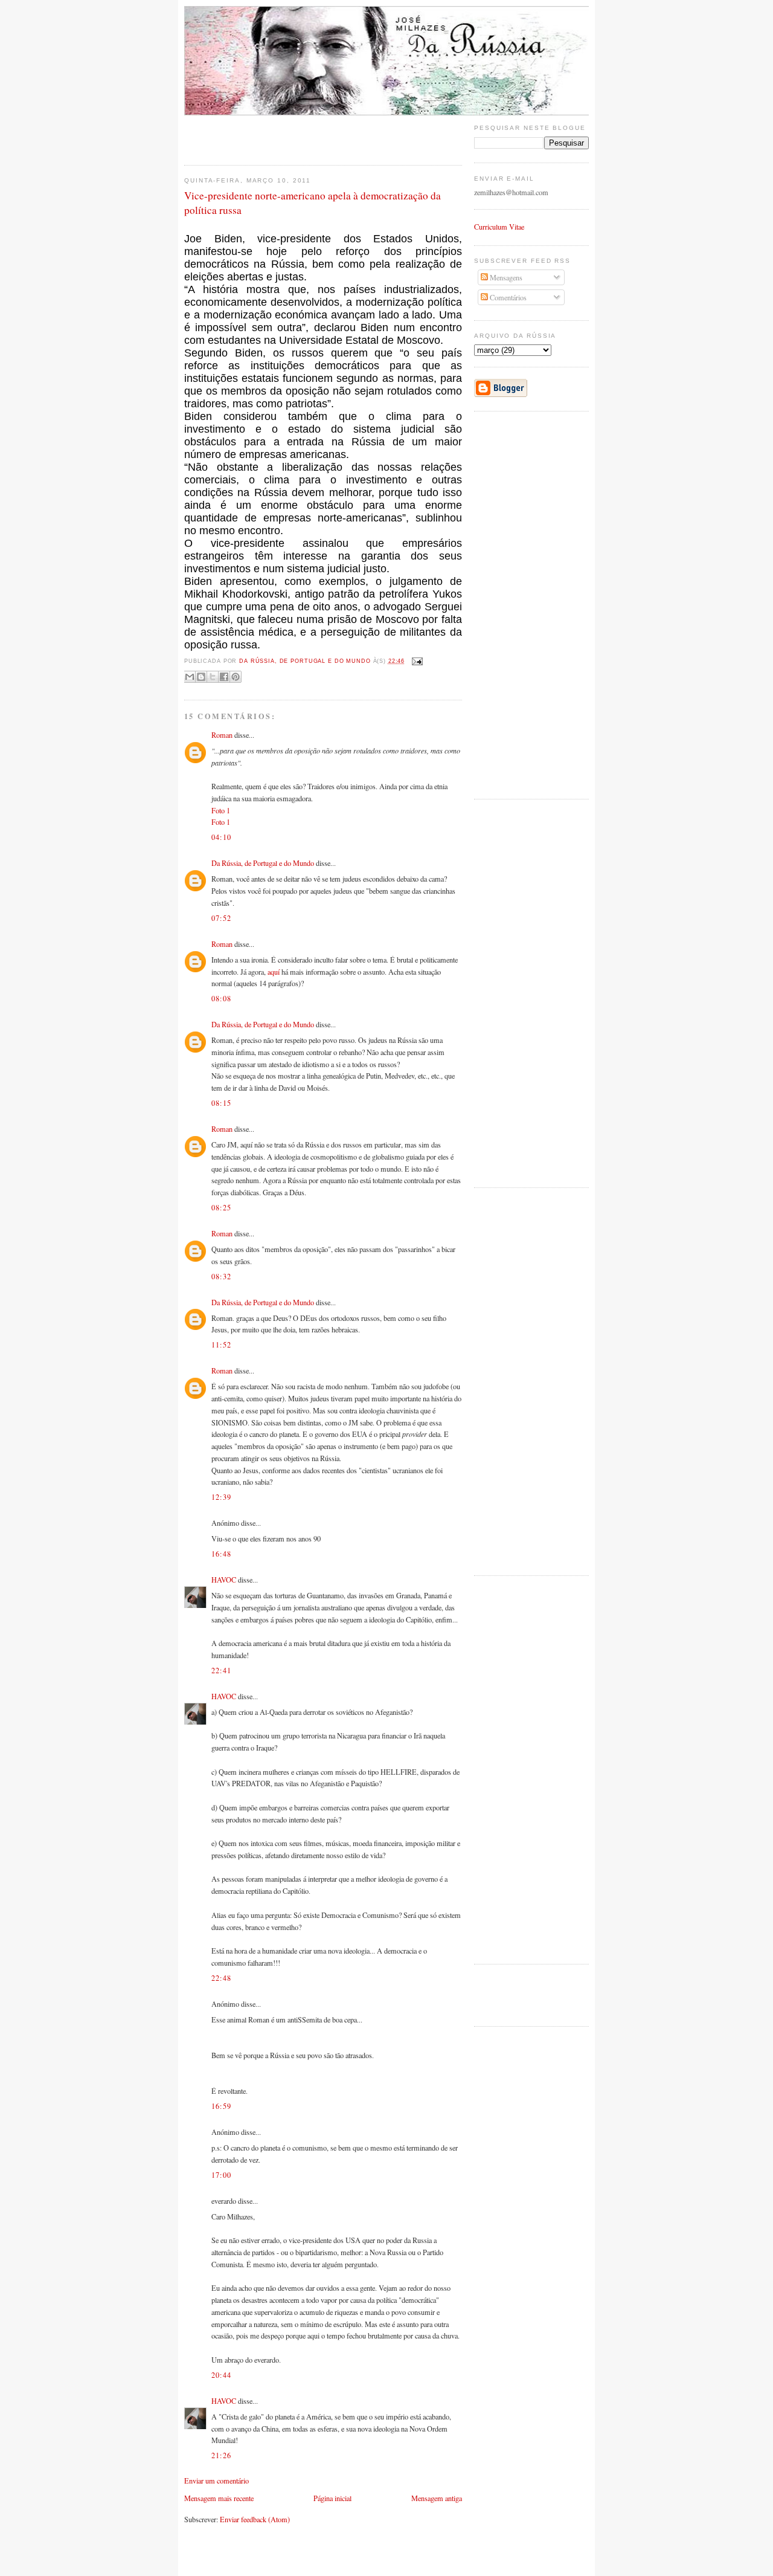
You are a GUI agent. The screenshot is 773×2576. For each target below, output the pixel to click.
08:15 (221, 1103)
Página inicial (332, 2498)
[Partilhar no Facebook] (224, 677)
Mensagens (505, 277)
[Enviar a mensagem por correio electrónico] (416, 661)
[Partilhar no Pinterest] (236, 677)
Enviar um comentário (217, 2481)
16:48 (221, 1554)
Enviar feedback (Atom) (255, 2519)
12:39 (221, 1497)
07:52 (221, 918)
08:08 (221, 998)
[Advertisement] (255, 134)
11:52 (221, 1344)
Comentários (507, 297)
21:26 (221, 2455)
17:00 (221, 2175)
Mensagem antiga (437, 2498)
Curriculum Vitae (499, 227)
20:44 (221, 2375)
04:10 (221, 837)
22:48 (221, 1978)
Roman (222, 735)
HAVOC (224, 1580)
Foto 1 (221, 810)
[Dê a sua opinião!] (201, 677)
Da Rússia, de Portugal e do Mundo (263, 863)
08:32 (221, 1276)
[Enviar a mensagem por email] (190, 677)
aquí (274, 972)
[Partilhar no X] (213, 677)
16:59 (221, 2106)
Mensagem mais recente (219, 2498)
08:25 (221, 1207)
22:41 (221, 1670)
